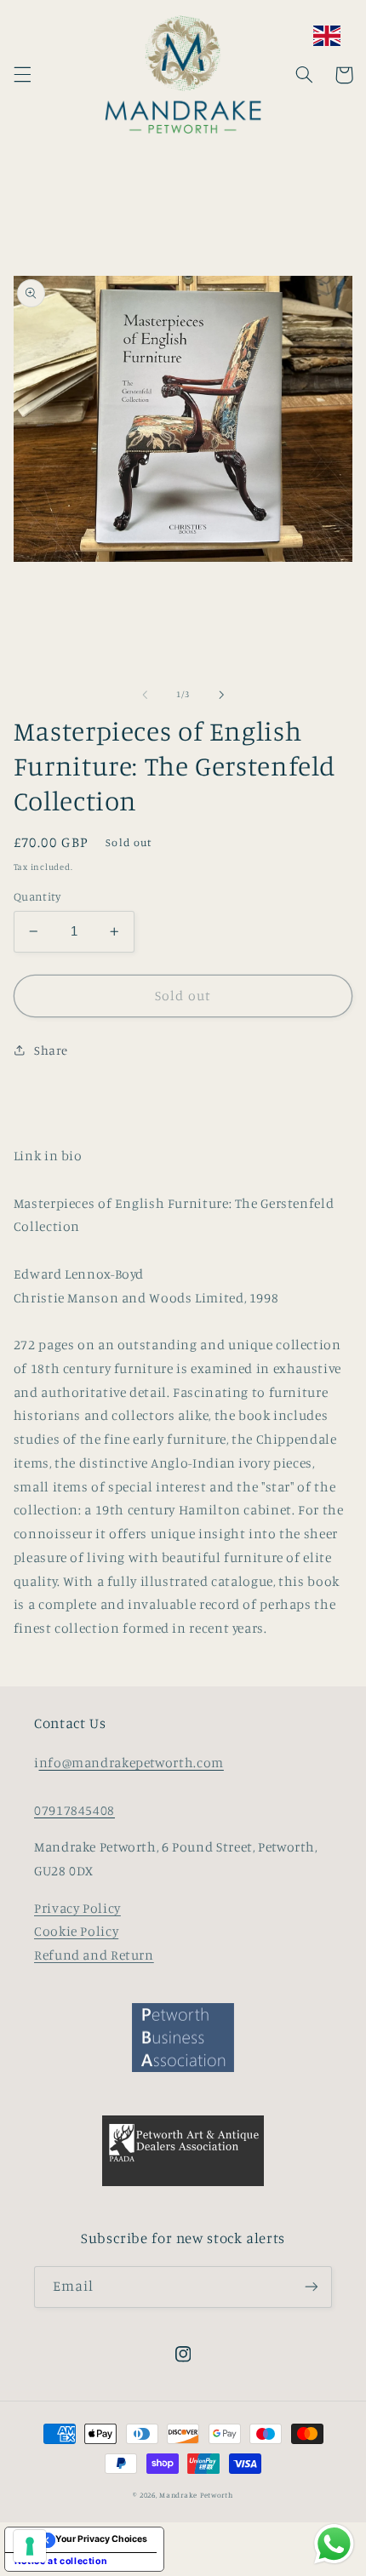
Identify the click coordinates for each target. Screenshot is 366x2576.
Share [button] (51, 1050)
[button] (22, 75)
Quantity (37, 896)
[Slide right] (221, 695)
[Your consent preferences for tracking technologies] (30, 2546)
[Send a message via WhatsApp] (334, 2544)
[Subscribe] (312, 2287)
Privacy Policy (77, 1908)
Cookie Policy (76, 1931)
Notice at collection (61, 2561)
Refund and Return (94, 1955)
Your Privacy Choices (101, 2539)
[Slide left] (145, 695)
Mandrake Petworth (196, 2495)
